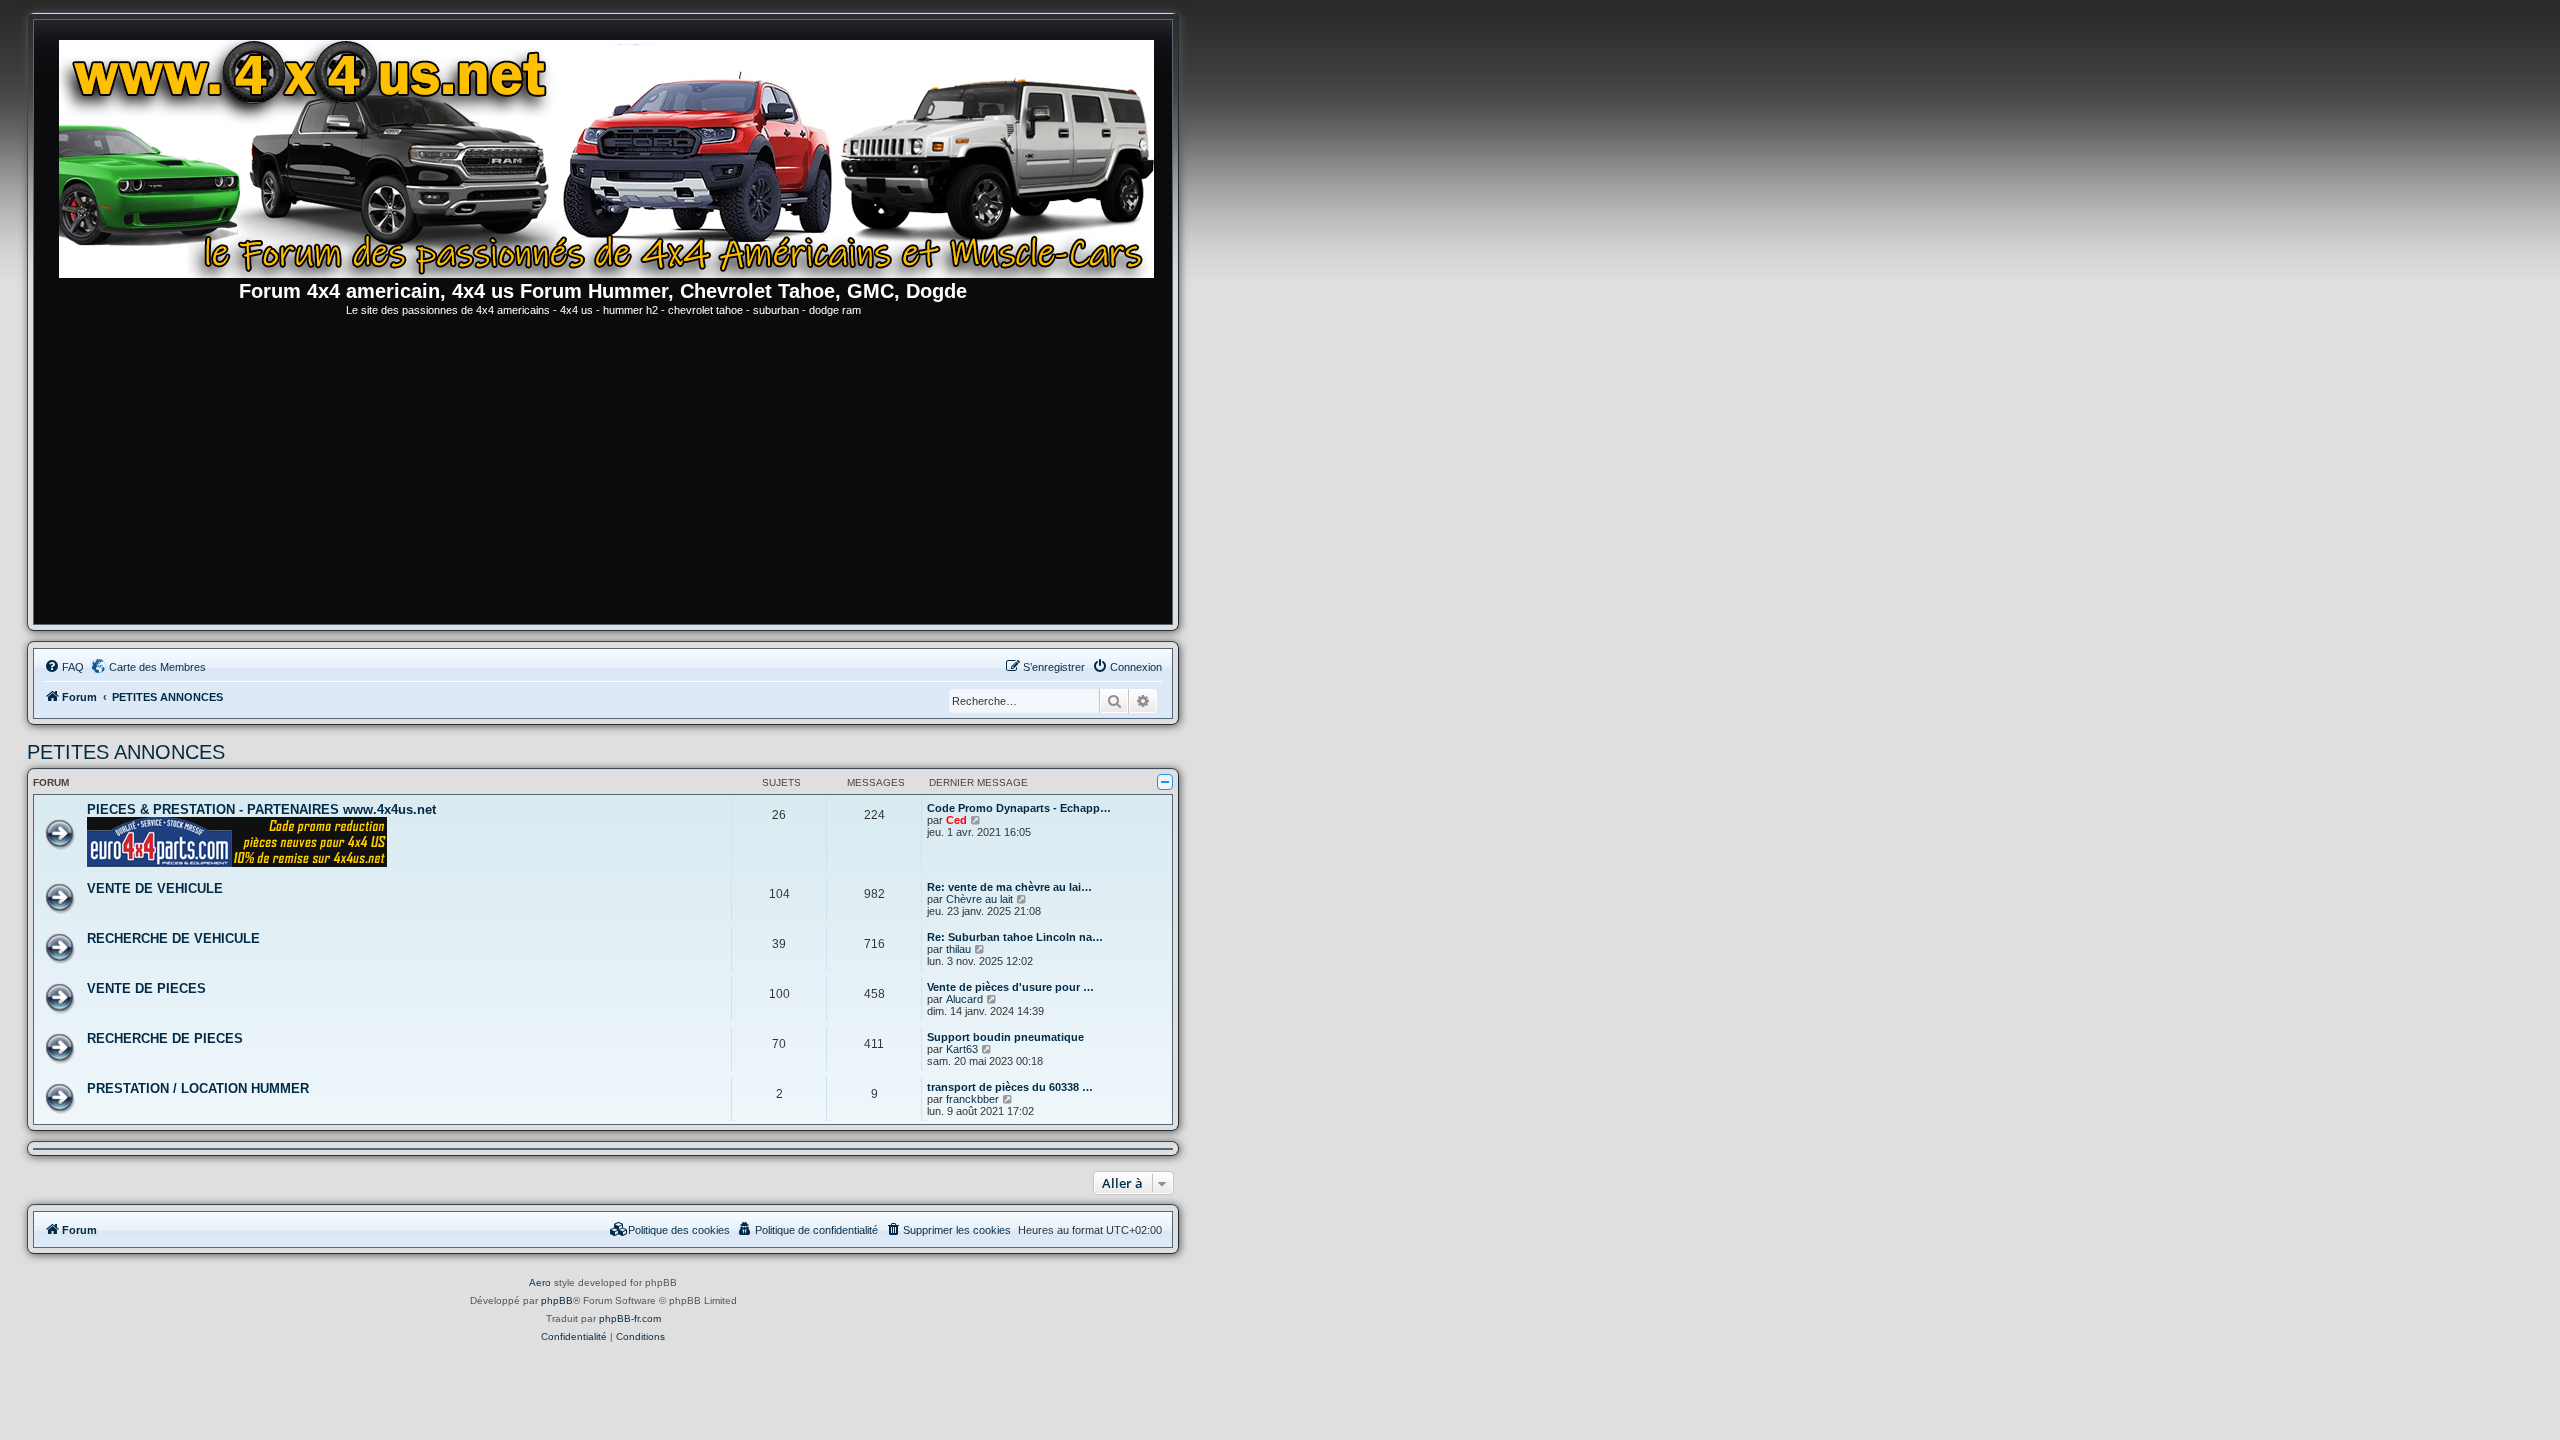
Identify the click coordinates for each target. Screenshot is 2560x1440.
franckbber (972, 1099)
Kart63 (962, 1049)
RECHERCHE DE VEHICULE (173, 938)
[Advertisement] (603, 474)
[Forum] (613, 155)
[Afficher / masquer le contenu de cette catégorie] (1165, 782)
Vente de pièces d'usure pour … (1010, 987)
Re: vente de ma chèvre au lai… (1009, 887)
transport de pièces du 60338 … (1010, 1087)
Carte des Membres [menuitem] (157, 667)
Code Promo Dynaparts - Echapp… (1019, 808)
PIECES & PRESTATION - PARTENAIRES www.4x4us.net (261, 809)
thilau (958, 949)
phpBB (557, 1300)
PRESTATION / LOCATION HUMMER (198, 1088)
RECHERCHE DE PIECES (165, 1038)
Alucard (964, 999)
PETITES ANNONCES (126, 752)
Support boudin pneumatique (1005, 1037)
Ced (956, 820)
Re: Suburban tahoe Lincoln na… (1015, 937)
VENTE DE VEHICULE (155, 888)
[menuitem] (64, 667)
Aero (540, 1282)
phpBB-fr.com (630, 1318)
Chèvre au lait (979, 899)
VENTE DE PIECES (146, 988)
